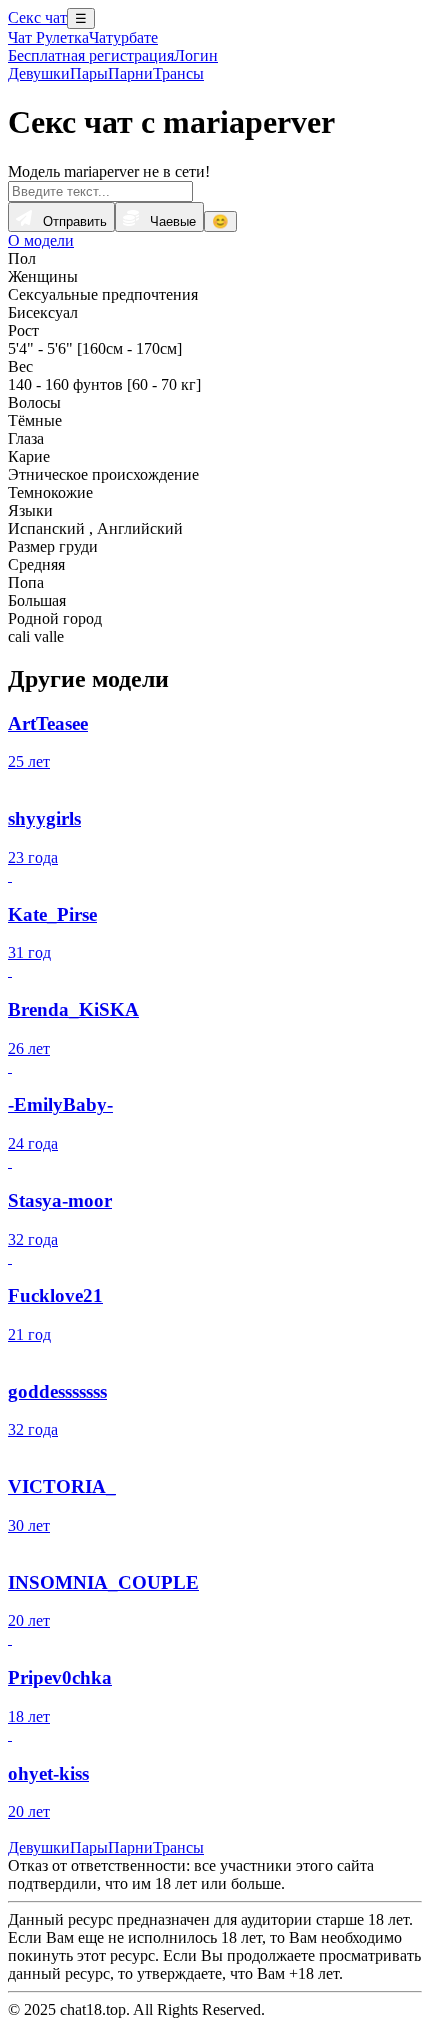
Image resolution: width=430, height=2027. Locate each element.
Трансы (178, 73)
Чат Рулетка (48, 37)
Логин (196, 55)
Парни (130, 73)
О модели (41, 240)
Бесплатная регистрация (91, 55)
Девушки (39, 73)
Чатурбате (123, 37)
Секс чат (37, 17)
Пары (89, 73)
